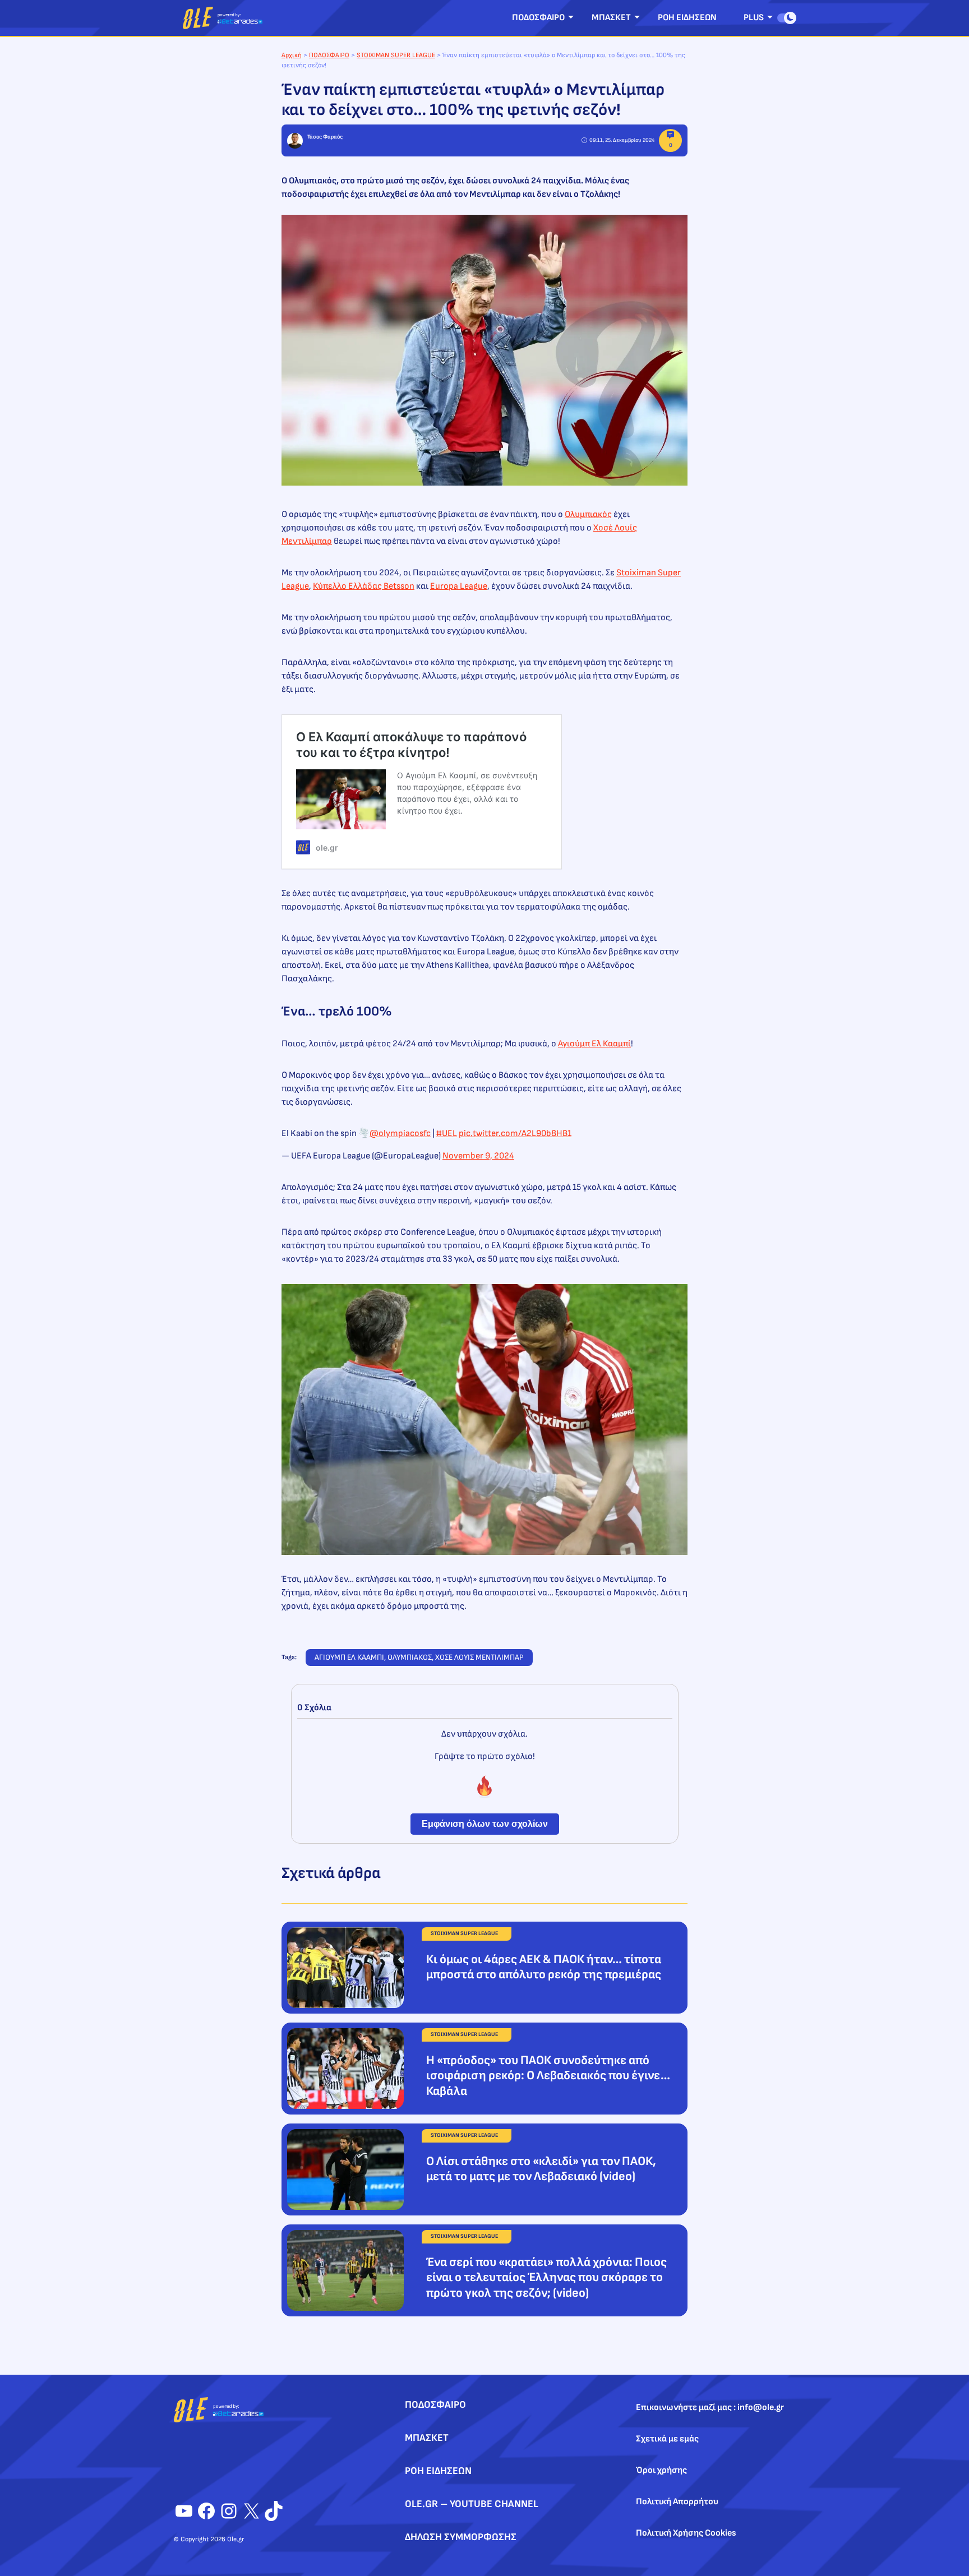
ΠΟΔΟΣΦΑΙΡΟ (538, 18)
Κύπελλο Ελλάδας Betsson (364, 586)
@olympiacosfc (400, 1134)
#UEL (447, 1134)
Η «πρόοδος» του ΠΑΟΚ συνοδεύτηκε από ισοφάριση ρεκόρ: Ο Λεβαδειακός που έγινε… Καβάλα (548, 2076)
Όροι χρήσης (661, 2470)
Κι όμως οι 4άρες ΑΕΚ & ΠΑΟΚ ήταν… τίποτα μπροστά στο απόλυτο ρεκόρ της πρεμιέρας (544, 1967)
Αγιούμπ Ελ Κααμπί (594, 1044)
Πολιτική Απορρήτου (677, 2502)
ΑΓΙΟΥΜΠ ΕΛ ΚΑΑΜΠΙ (349, 1657)
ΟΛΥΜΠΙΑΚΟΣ (410, 1657)
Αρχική (292, 55)
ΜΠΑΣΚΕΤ (611, 18)
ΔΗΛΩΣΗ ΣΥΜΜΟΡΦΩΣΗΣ (461, 2537)
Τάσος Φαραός (325, 137)
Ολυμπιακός (588, 514)
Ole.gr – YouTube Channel (472, 2504)
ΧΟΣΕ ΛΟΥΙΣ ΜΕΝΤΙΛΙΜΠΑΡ (479, 1657)
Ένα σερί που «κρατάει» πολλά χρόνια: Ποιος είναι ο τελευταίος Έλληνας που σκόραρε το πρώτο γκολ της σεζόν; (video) (546, 2278)
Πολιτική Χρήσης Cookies (686, 2533)
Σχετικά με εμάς (667, 2439)
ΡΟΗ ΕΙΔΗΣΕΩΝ (687, 18)
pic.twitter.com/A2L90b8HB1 (515, 1134)
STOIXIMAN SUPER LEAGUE (396, 55)
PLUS (754, 18)
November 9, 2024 (478, 1156)
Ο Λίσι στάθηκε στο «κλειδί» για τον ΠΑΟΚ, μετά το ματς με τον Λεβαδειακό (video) (541, 2169)
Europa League (459, 586)
